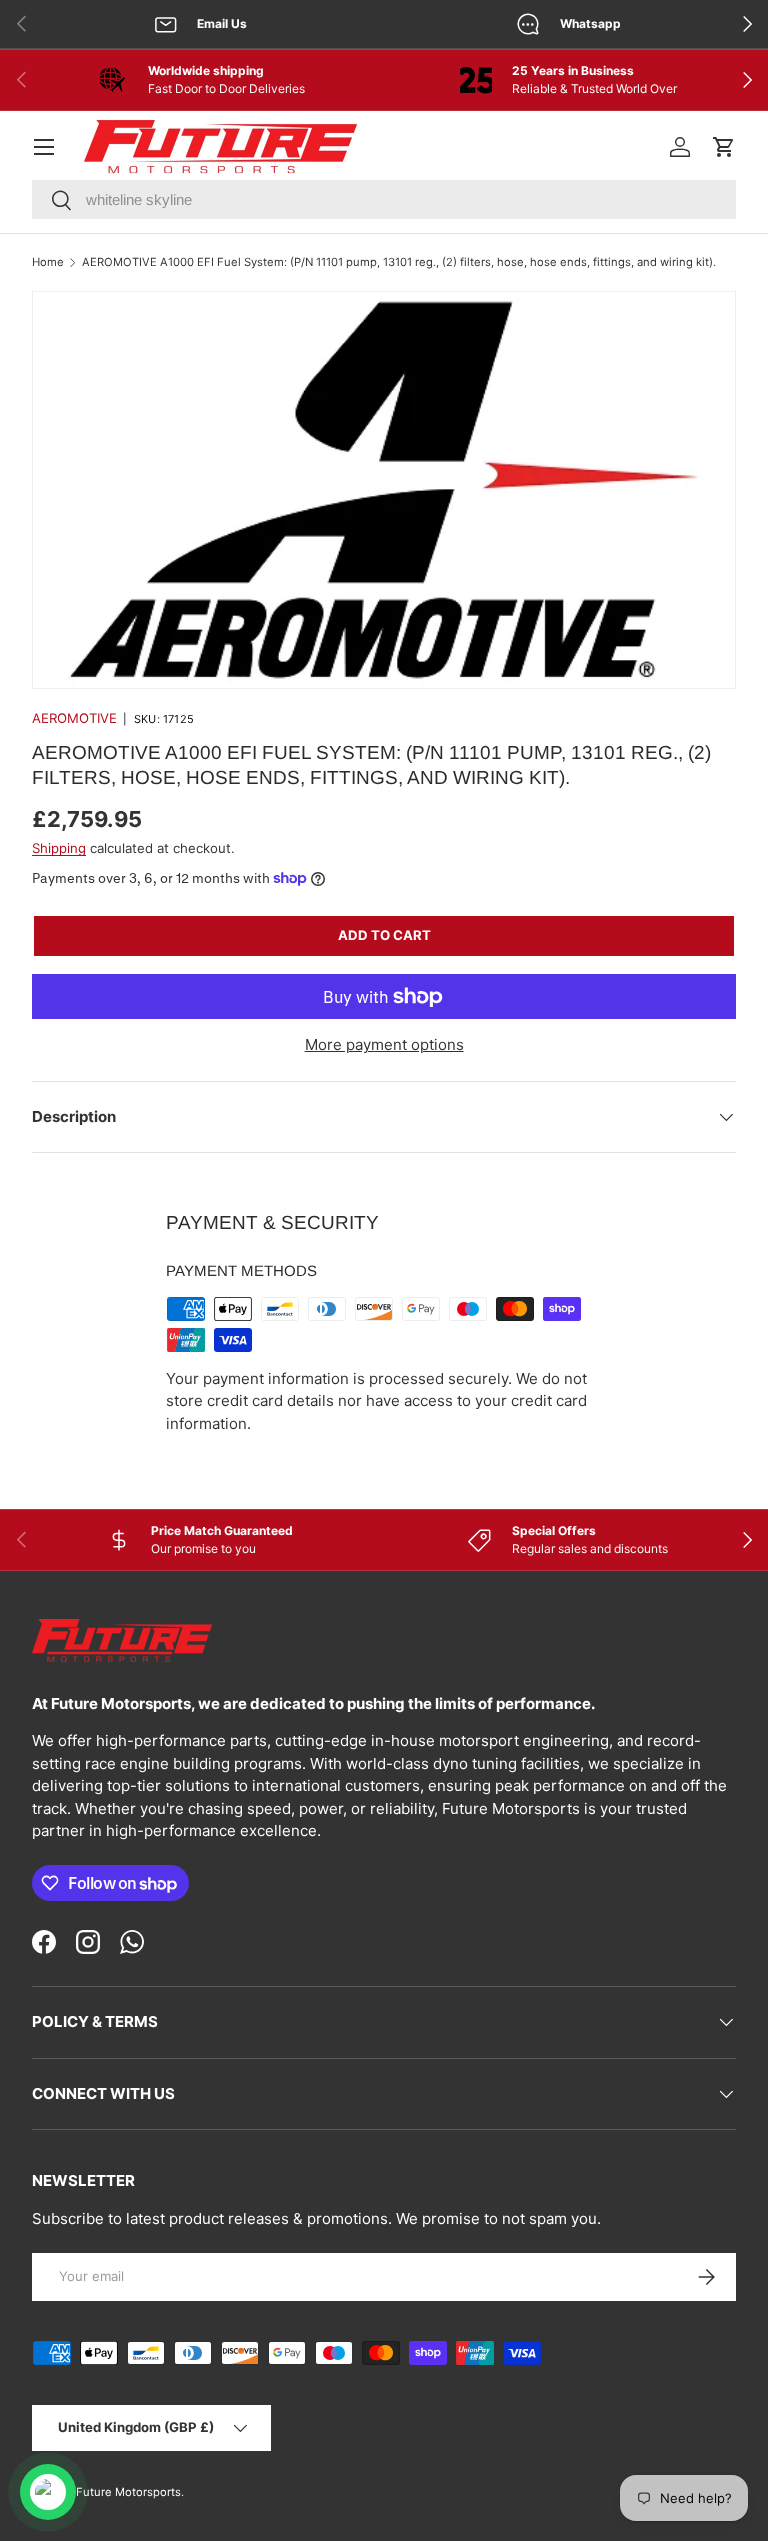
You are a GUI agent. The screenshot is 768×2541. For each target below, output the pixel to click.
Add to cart (384, 935)
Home (48, 262)
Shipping (59, 848)
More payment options (384, 1044)
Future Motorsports (128, 2492)
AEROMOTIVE (74, 718)
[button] (724, 147)
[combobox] (384, 199)
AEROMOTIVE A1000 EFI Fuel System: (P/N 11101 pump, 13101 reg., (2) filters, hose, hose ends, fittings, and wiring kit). (399, 262)
